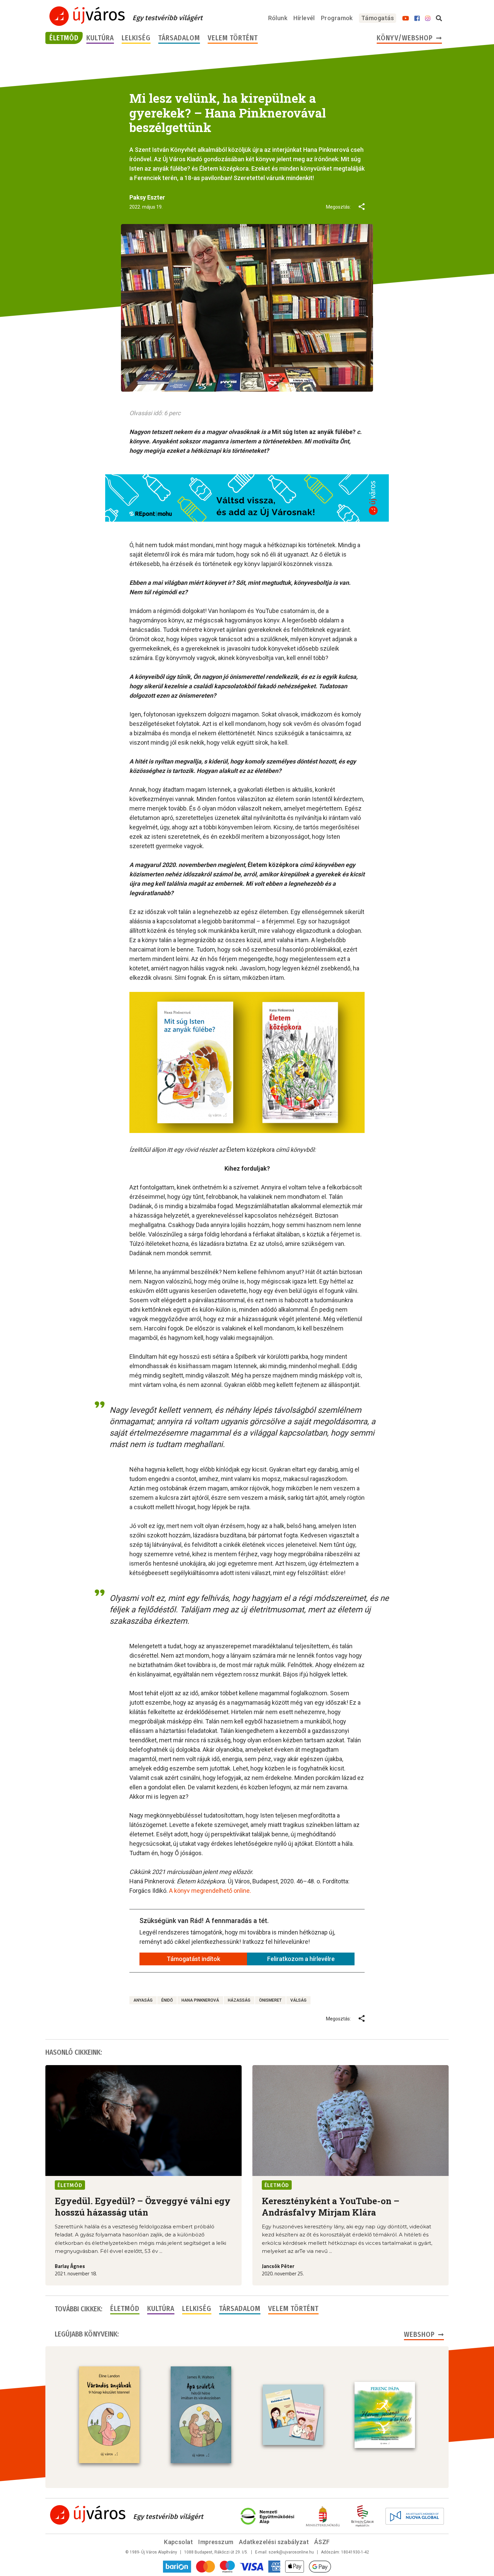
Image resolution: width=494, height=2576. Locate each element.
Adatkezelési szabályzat (274, 2542)
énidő (167, 2000)
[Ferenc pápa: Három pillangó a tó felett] (385, 2415)
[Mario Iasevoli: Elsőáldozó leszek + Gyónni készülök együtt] (293, 2415)
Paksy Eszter (147, 197)
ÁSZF (322, 2542)
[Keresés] (439, 18)
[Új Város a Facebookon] (417, 18)
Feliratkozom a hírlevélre (301, 1959)
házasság (239, 2000)
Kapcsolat (178, 2542)
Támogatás (378, 18)
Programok (337, 18)
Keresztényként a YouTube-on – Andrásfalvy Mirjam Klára (331, 2207)
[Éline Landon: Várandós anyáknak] (109, 2415)
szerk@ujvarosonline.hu (291, 2552)
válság (298, 2000)
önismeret (270, 2000)
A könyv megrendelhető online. (210, 1891)
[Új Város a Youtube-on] (406, 18)
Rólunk (278, 18)
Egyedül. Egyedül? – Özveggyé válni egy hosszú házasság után (143, 2207)
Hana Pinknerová (200, 2000)
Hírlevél (304, 18)
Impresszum (216, 2542)
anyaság (143, 2000)
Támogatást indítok (193, 1959)
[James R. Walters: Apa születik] (201, 2415)
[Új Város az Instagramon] (428, 18)
